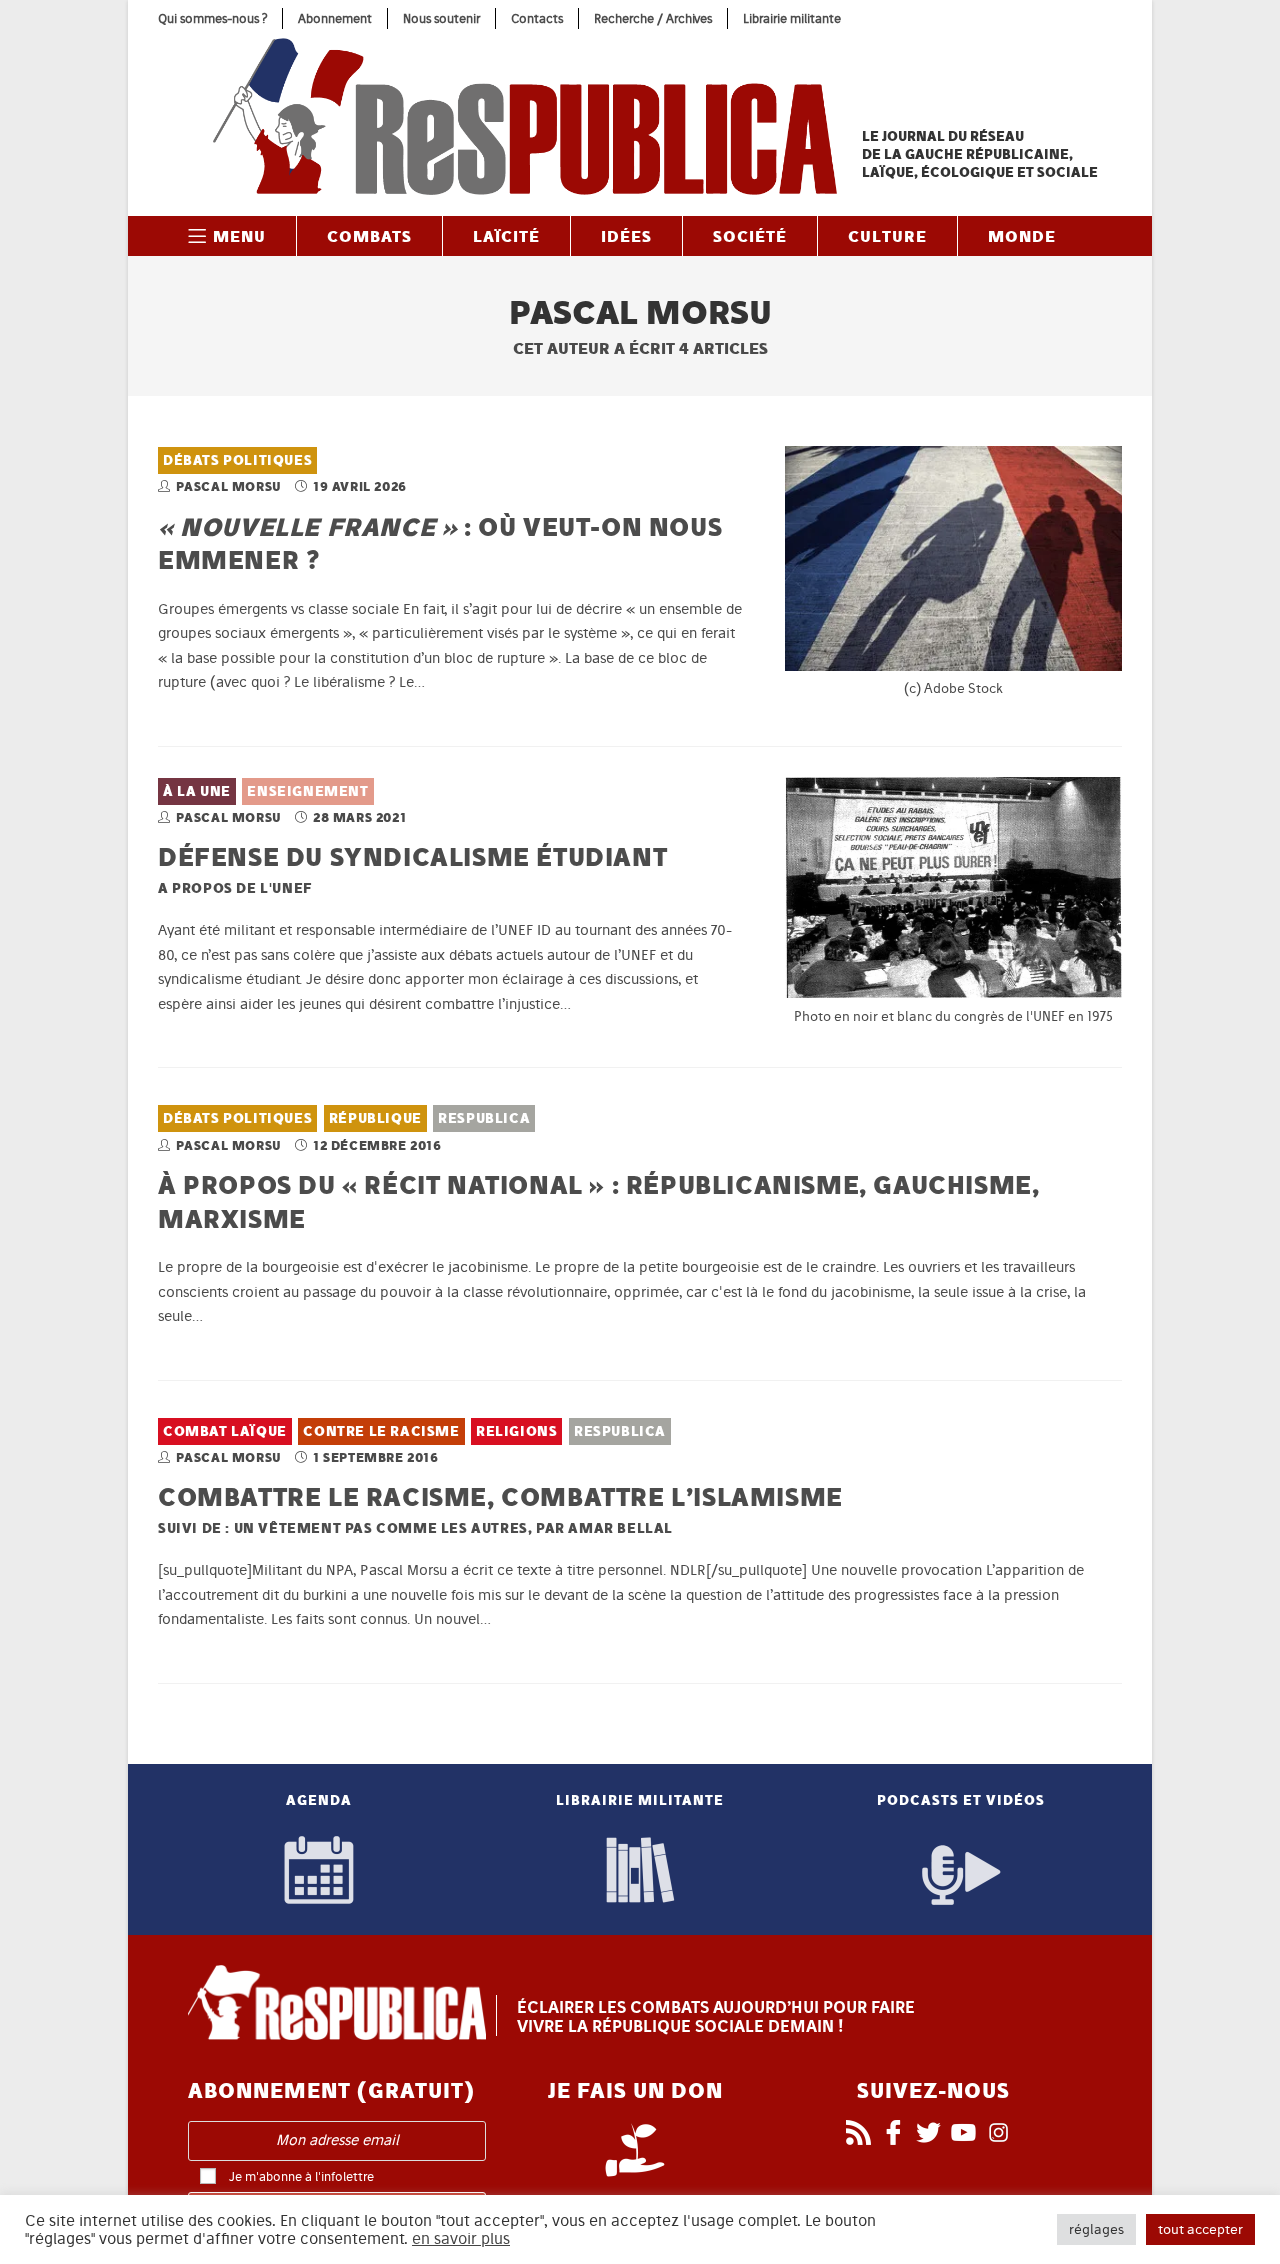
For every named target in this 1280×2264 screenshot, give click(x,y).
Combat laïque (225, 1431)
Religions (516, 1431)
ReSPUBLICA (484, 1118)
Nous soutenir (441, 18)
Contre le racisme (381, 1431)
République (375, 1118)
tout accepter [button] (1200, 2229)
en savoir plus (461, 2239)
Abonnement (335, 18)
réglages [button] (1096, 2229)
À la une (197, 791)
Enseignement (307, 791)
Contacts (537, 18)
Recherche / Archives (653, 18)
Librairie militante (792, 18)
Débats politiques (237, 460)
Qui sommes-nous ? (212, 18)
